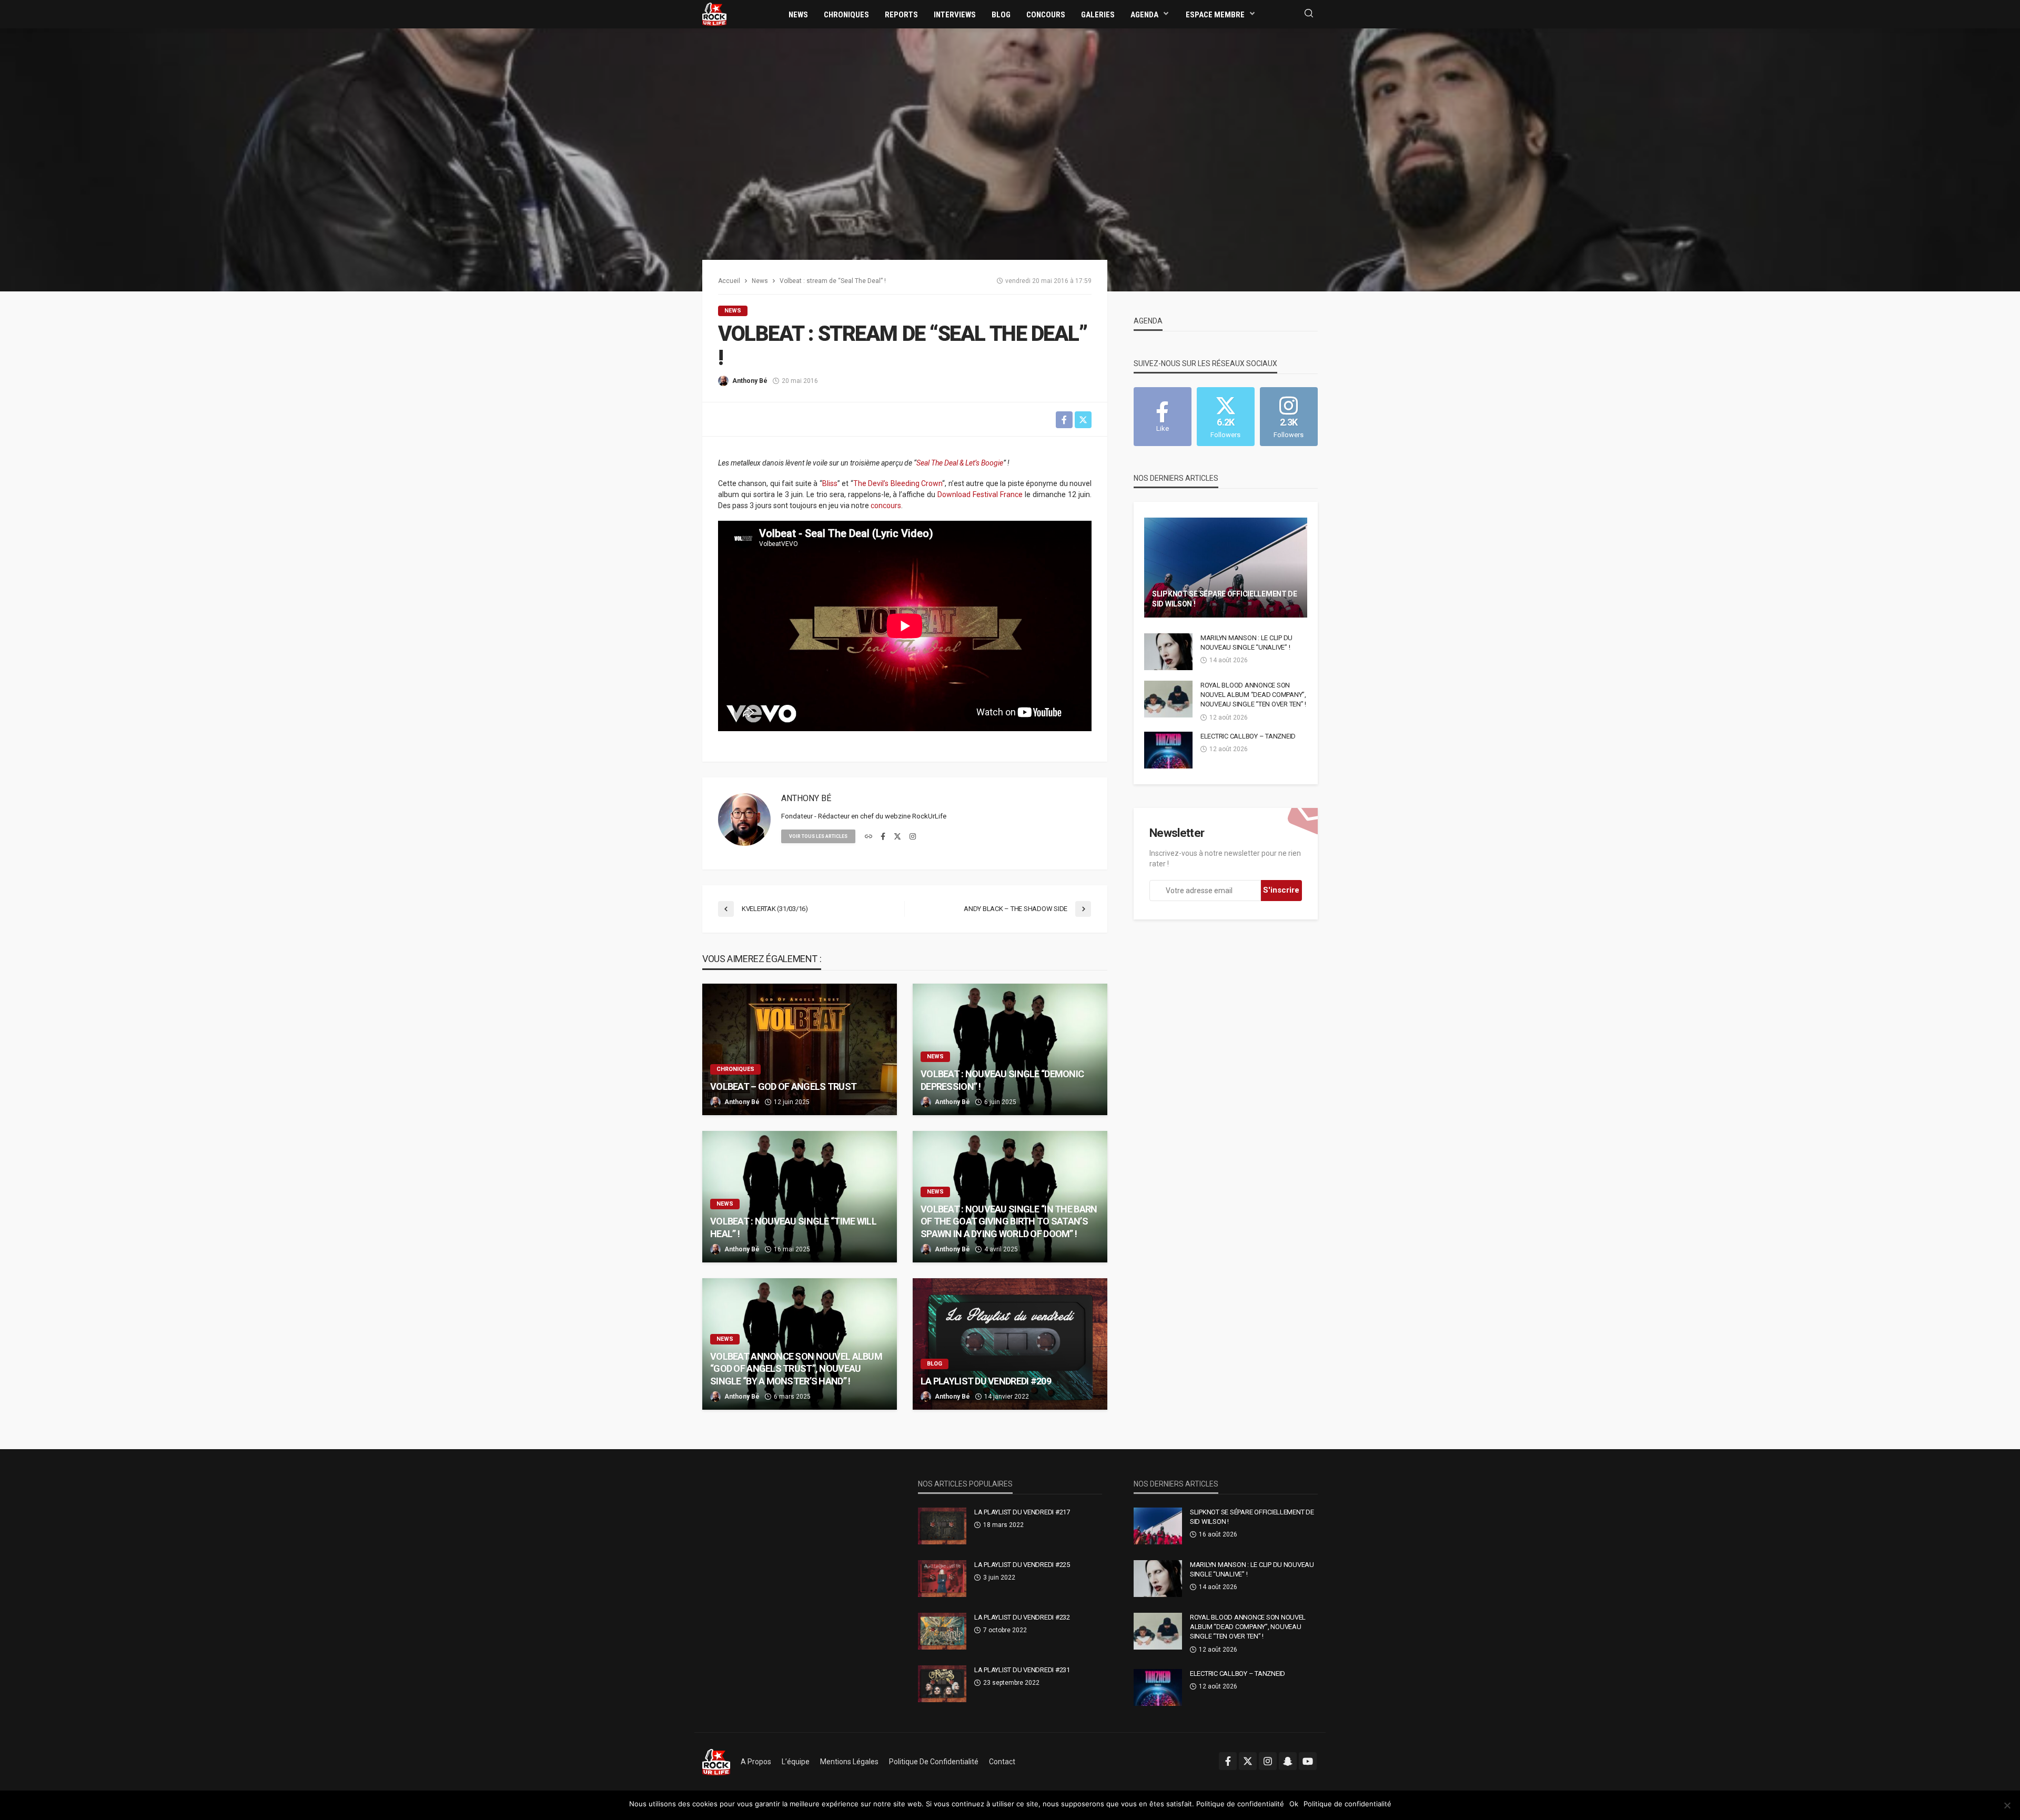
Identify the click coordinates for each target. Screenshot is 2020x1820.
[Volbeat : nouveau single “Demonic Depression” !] (1010, 1049)
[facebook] (883, 837)
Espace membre (1215, 15)
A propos (756, 1762)
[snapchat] (1288, 1761)
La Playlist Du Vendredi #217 (1022, 1512)
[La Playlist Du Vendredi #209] (1010, 1344)
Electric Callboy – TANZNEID (1248, 736)
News (798, 15)
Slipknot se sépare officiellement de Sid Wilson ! (1225, 599)
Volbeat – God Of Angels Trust (783, 1086)
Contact (1002, 1762)
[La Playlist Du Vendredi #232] (942, 1631)
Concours (1046, 15)
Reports (901, 15)
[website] (868, 837)
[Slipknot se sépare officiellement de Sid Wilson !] (1226, 568)
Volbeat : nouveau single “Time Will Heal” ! (793, 1227)
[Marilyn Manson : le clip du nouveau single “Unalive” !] (1168, 652)
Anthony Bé (750, 381)
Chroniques (846, 15)
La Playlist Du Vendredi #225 (1022, 1565)
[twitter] (897, 837)
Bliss (830, 483)
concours (886, 505)
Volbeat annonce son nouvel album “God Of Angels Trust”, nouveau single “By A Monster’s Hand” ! (796, 1369)
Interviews (955, 15)
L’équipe (796, 1762)
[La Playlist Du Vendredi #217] (942, 1526)
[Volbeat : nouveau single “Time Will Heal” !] (800, 1197)
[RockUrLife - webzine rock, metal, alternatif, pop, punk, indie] (714, 14)
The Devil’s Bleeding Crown (898, 483)
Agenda (1144, 15)
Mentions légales (849, 1762)
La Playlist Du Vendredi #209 (986, 1381)
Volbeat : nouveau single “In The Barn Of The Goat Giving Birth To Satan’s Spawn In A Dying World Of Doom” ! (1009, 1221)
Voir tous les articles (818, 836)
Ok (1294, 1804)
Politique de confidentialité (934, 1762)
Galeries (1098, 15)
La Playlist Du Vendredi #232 (1022, 1617)
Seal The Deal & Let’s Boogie (960, 463)
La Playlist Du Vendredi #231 (1022, 1670)
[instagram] (913, 837)
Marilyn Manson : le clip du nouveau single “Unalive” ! (1246, 643)
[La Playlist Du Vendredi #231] (942, 1684)
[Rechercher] (1309, 14)
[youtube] (1308, 1761)
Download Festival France (980, 494)
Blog (1001, 15)
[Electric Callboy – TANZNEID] (1168, 750)
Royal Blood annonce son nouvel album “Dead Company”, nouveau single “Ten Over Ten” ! (1253, 695)
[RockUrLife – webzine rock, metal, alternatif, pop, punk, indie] (716, 1762)
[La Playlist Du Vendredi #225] (942, 1579)
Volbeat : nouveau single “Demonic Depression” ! (1002, 1080)
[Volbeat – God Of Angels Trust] (800, 1049)
